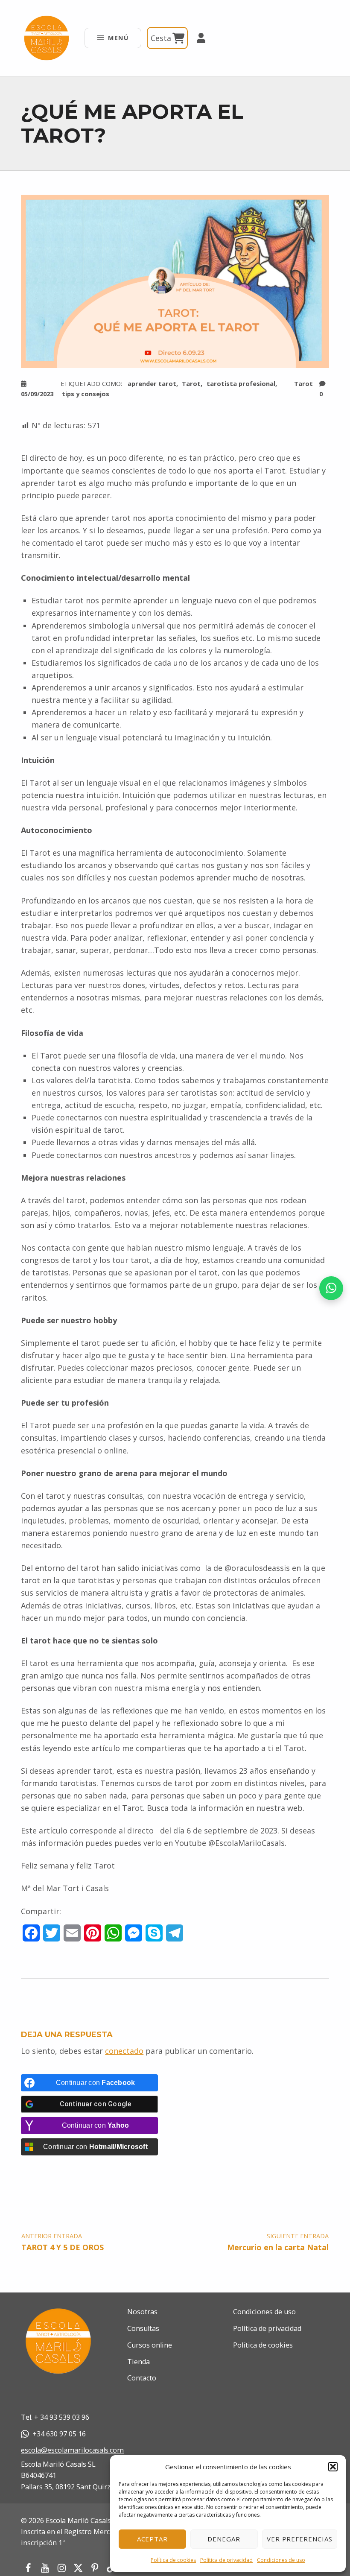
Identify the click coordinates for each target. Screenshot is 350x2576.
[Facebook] (28, 2568)
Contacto (142, 2378)
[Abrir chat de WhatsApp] (331, 1288)
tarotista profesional (241, 383)
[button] (333, 2467)
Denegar (224, 2539)
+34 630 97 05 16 (59, 2434)
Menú (118, 38)
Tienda (139, 2362)
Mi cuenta (197, 38)
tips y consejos (86, 394)
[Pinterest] (95, 2568)
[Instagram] (61, 2568)
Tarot (303, 383)
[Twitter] (78, 2568)
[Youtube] (45, 2568)
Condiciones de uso (281, 2560)
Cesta (162, 38)
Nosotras (142, 2312)
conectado (124, 2051)
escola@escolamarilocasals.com (72, 2450)
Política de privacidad (226, 2560)
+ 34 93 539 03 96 (62, 2417)
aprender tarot (152, 383)
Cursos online (150, 2345)
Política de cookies (173, 2560)
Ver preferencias (300, 2539)
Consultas (143, 2328)
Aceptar (153, 2539)
